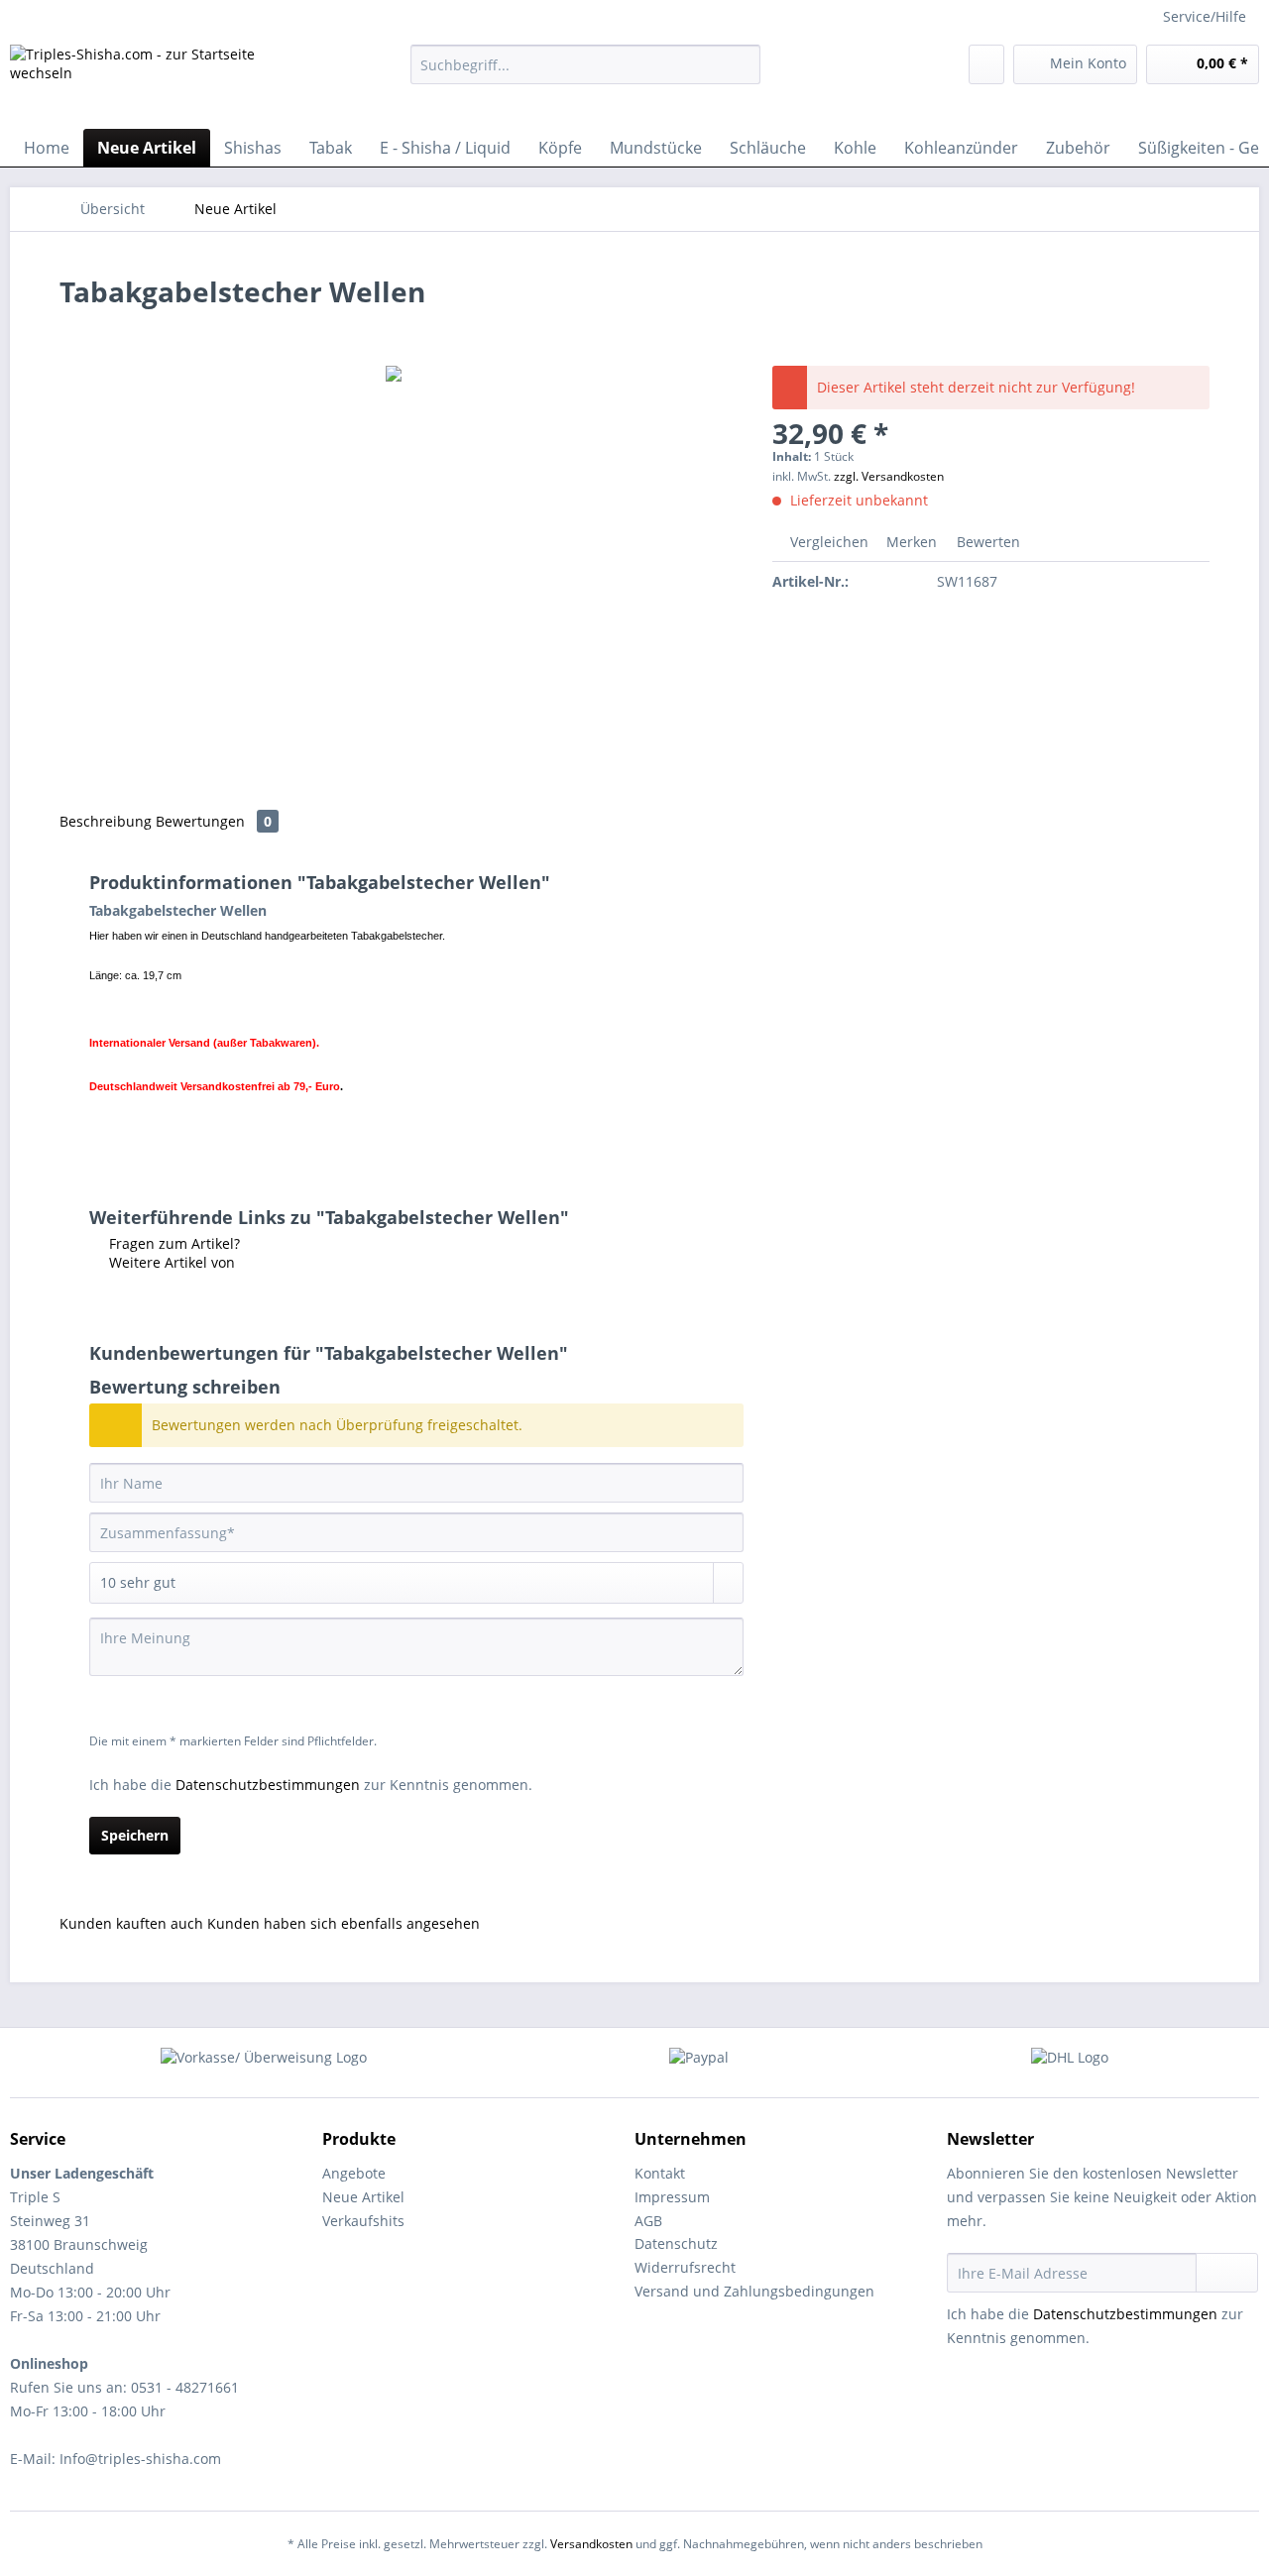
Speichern (135, 1835)
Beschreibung (106, 821)
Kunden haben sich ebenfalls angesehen (344, 1923)
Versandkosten (591, 2544)
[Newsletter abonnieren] (1227, 2273)
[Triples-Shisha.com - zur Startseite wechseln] (164, 82)
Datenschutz (676, 2243)
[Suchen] (742, 64)
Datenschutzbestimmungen (268, 1785)
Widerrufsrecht (685, 2267)
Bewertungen (214, 821)
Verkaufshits (363, 2221)
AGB (648, 2221)
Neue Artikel (363, 2197)
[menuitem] (585, 74)
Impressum (672, 2197)
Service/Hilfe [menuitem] (1205, 16)
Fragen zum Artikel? (173, 1243)
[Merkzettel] (986, 64)
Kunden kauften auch (131, 1923)
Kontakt (660, 2173)
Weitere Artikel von (170, 1262)
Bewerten (986, 542)
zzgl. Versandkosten (889, 476)
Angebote (354, 2173)
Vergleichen (827, 542)
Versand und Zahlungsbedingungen (754, 2291)
